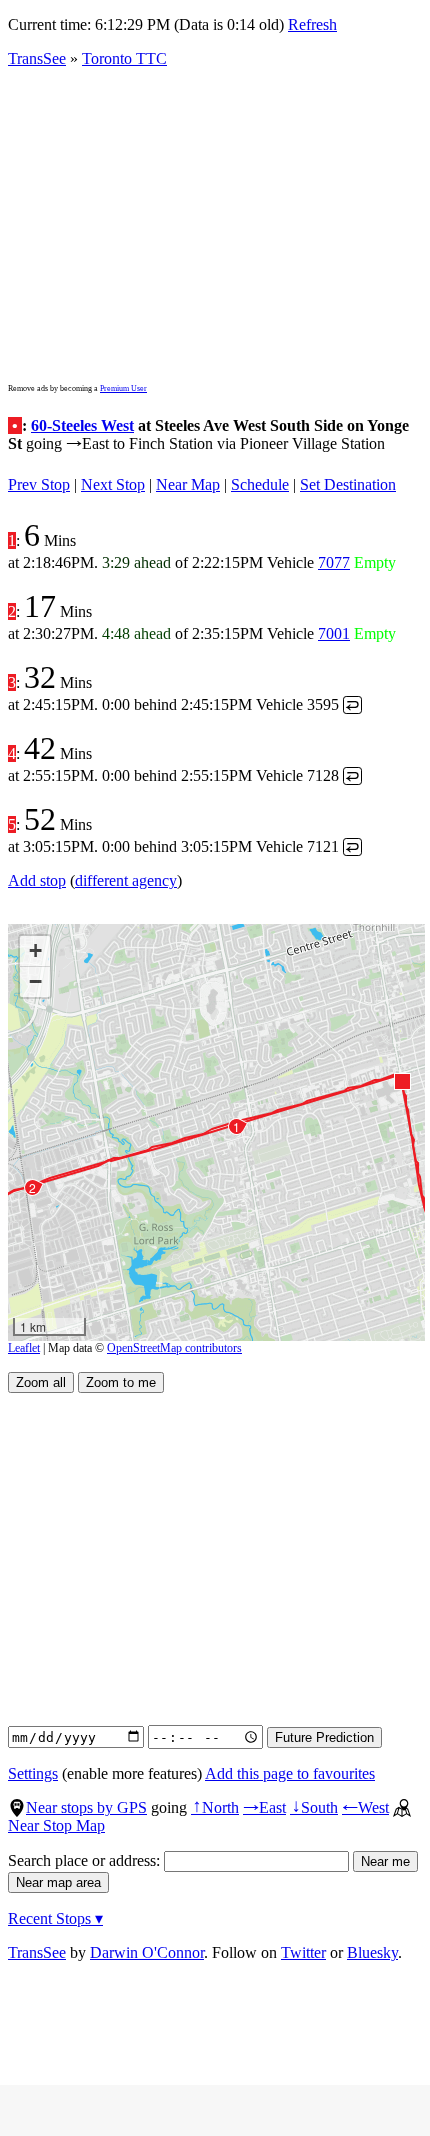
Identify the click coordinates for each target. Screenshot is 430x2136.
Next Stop (113, 484)
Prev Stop (39, 484)
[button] (401, 1080)
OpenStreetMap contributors (174, 1348)
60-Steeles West (82, 425)
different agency (126, 880)
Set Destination (348, 484)
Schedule (260, 484)
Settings (33, 1773)
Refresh (312, 24)
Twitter (303, 1952)
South (314, 1807)
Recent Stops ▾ (55, 1918)
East (264, 1807)
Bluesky (372, 1952)
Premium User (123, 388)
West (365, 1807)
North (215, 1807)
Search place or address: (86, 1860)
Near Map (188, 484)
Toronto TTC (124, 58)
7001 (334, 633)
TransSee (37, 58)
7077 (334, 562)
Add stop (37, 880)
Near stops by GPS (86, 1807)
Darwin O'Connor (147, 1952)
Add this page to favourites (290, 1773)
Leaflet (24, 1348)
